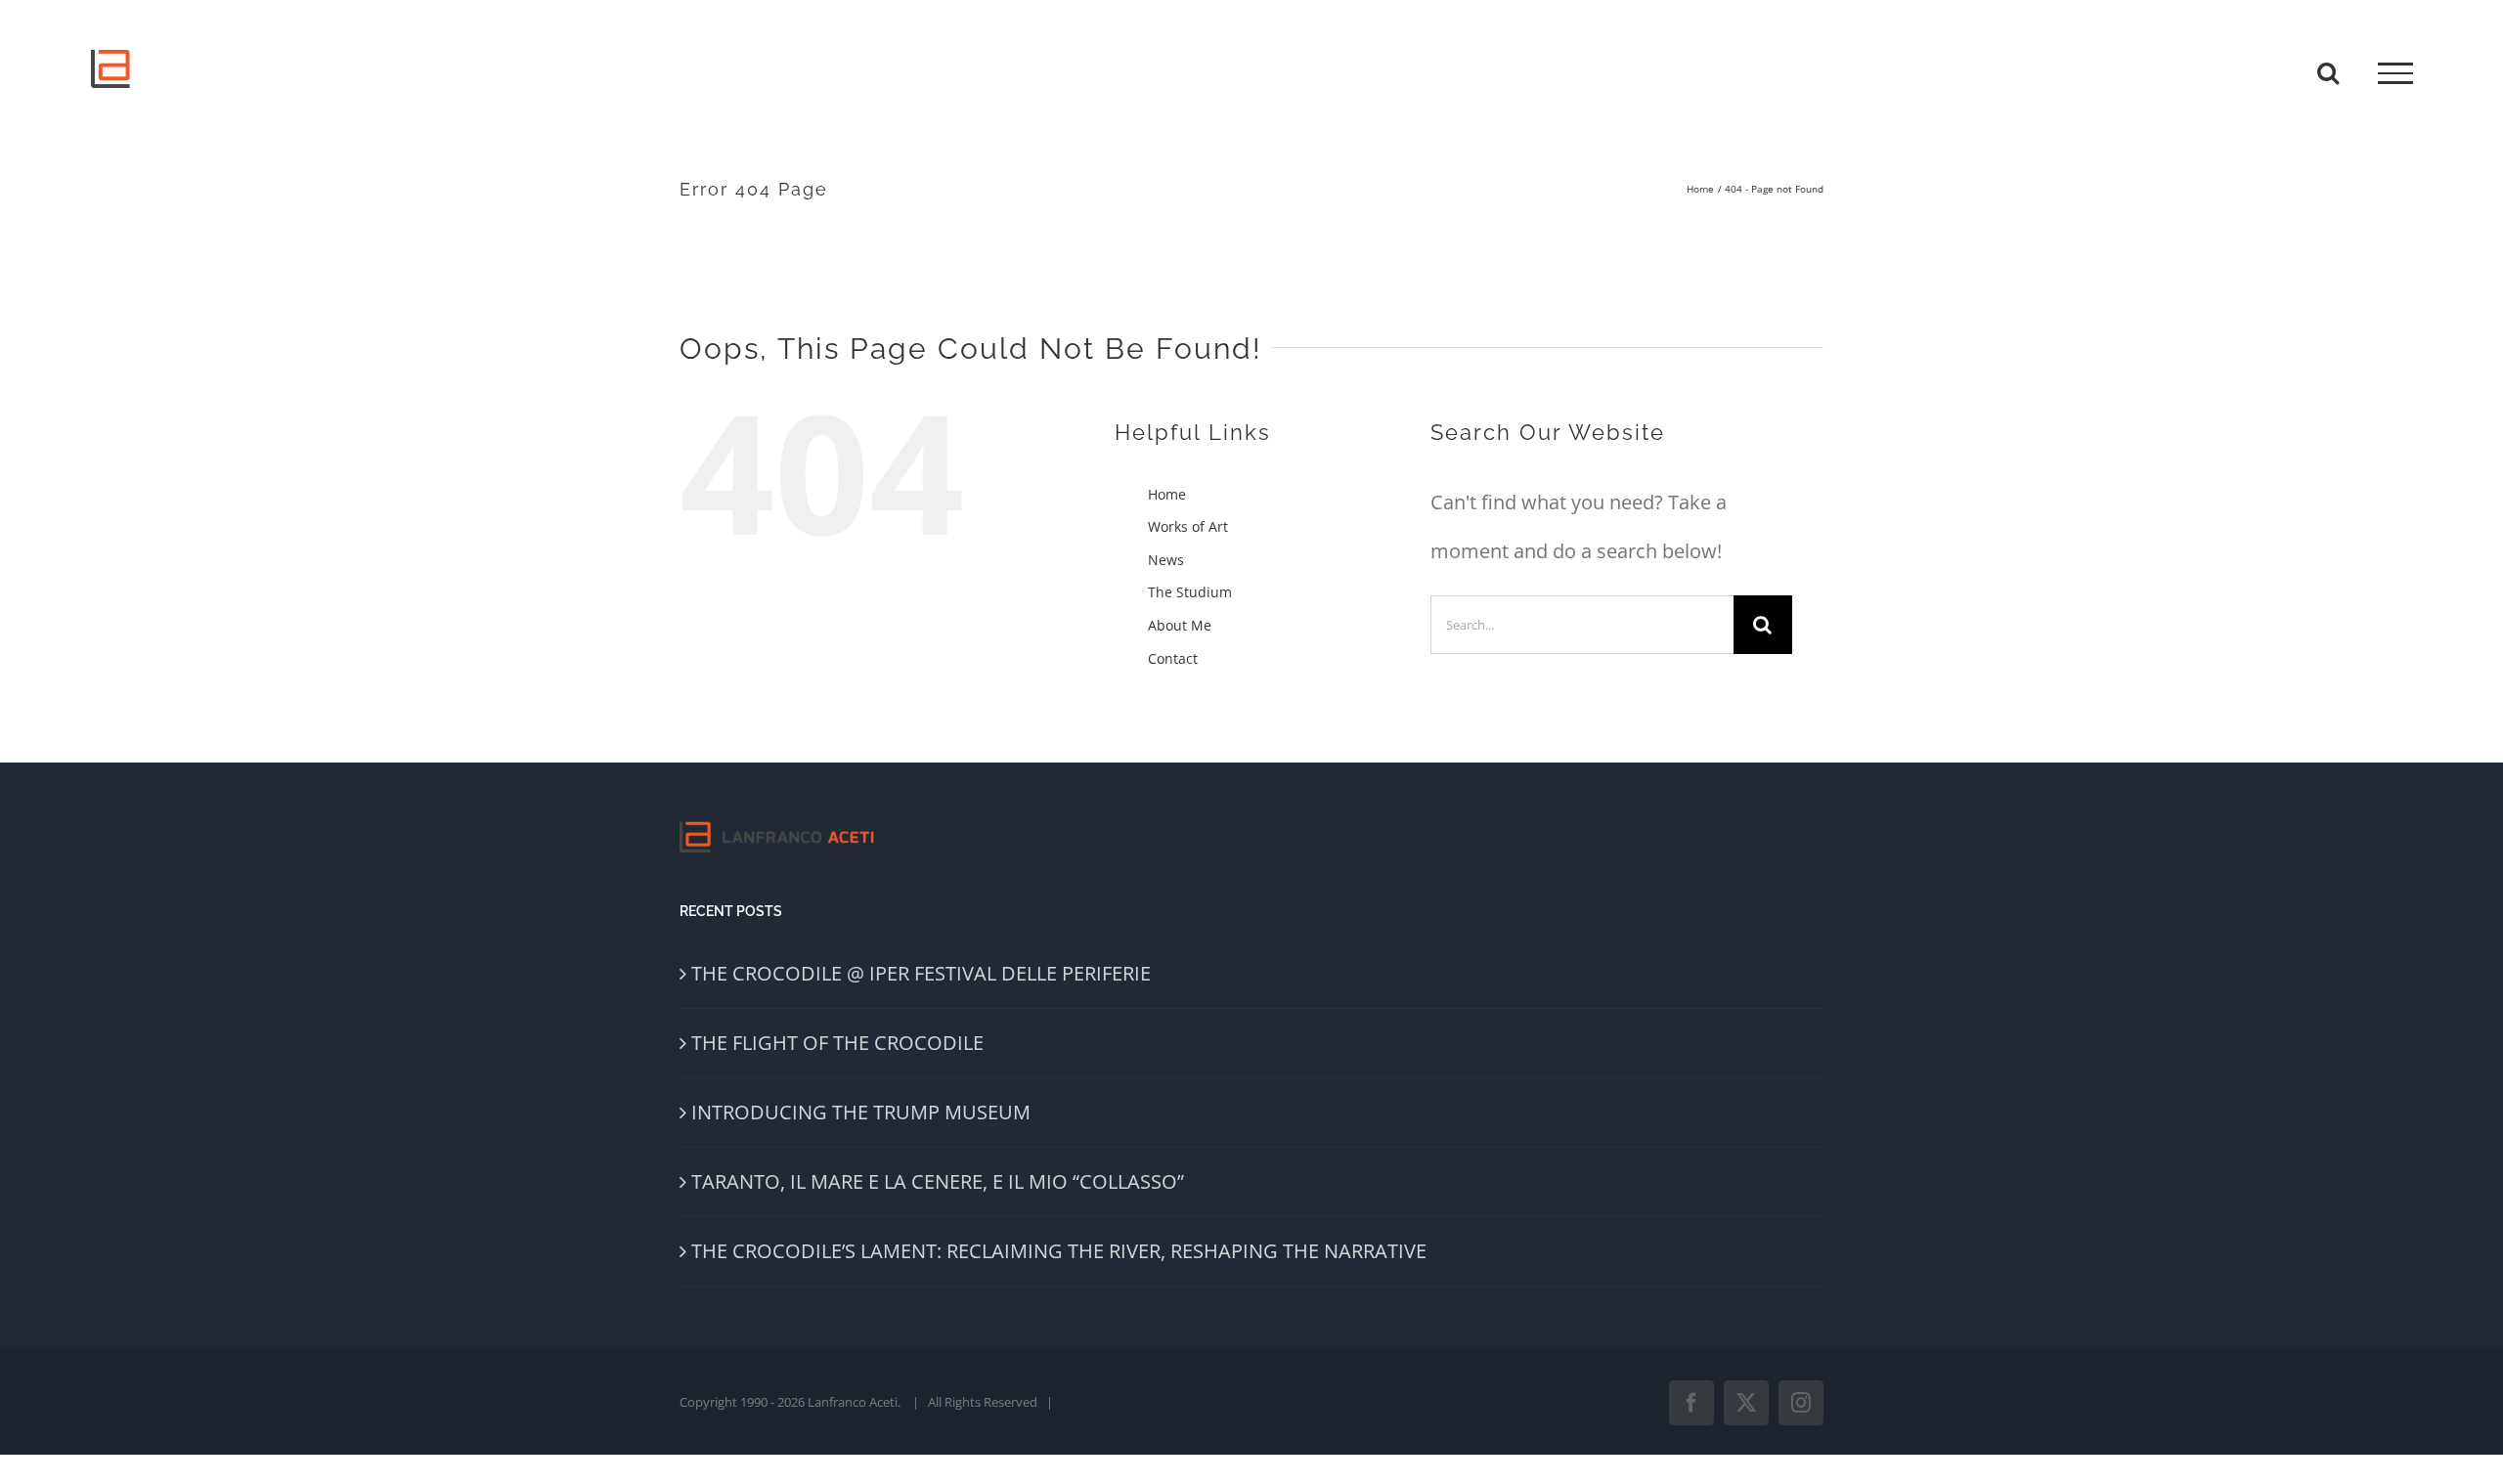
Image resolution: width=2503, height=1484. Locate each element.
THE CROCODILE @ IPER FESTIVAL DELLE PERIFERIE (921, 973)
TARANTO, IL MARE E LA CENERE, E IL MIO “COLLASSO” (938, 1181)
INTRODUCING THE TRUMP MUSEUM (861, 1112)
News (1166, 560)
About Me (1180, 625)
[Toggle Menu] (2395, 73)
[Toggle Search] (2328, 72)
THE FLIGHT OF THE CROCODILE (837, 1043)
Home (1167, 494)
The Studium (1190, 592)
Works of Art (1188, 526)
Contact (1173, 658)
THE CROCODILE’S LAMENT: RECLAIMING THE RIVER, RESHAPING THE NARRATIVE (1059, 1251)
